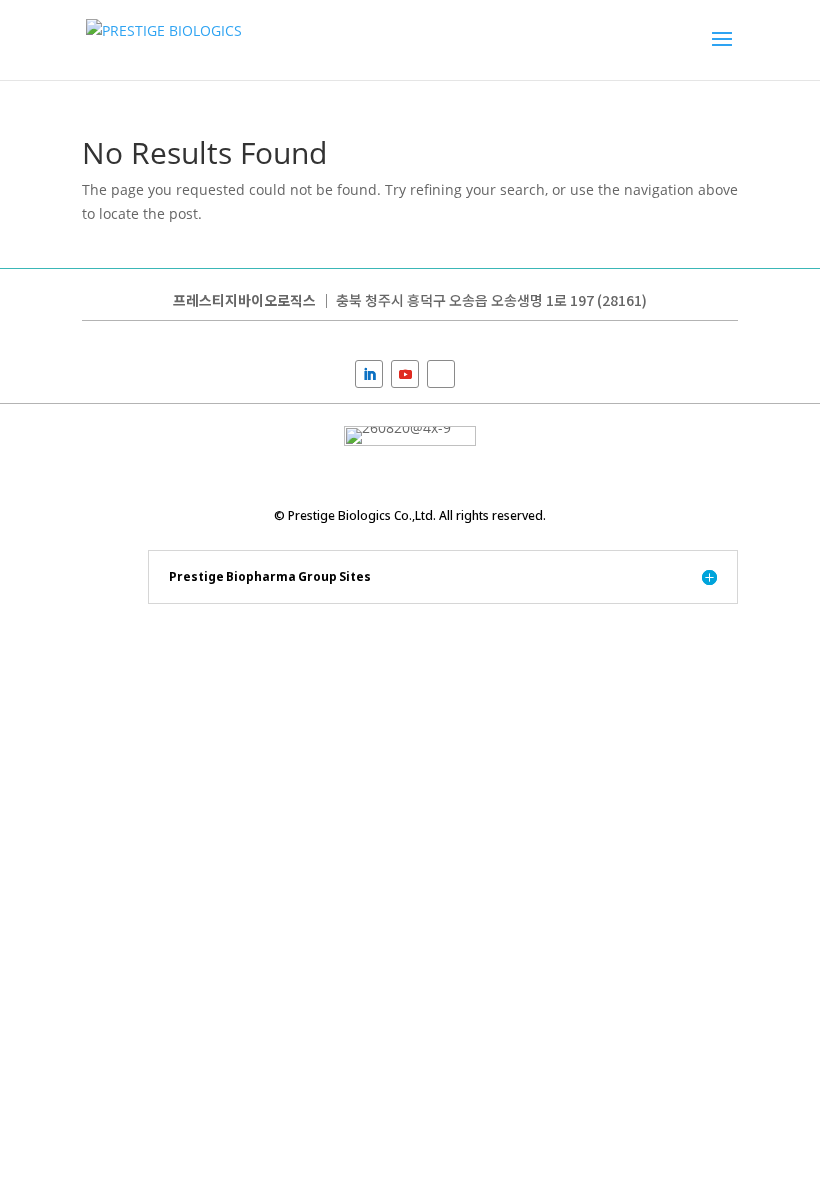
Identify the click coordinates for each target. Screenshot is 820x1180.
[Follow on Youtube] (405, 374)
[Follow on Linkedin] (369, 374)
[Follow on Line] (441, 374)
